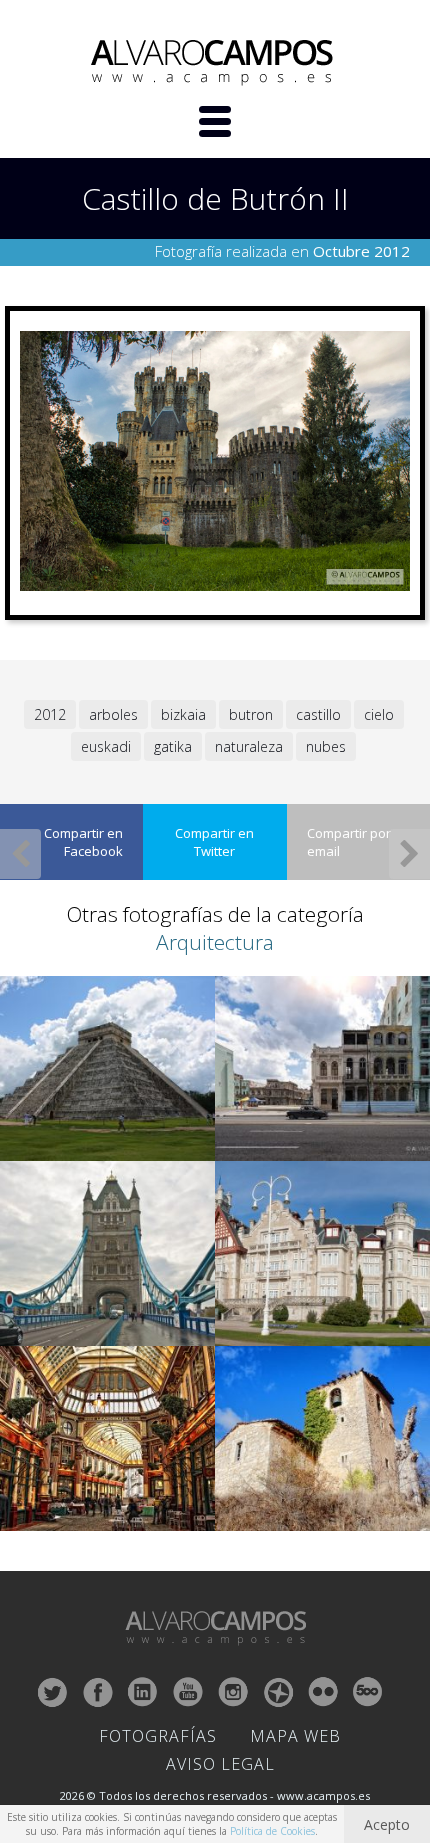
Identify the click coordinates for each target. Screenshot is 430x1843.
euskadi (106, 746)
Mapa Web (295, 1736)
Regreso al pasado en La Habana (306, 1147)
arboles (113, 714)
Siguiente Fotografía (409, 854)
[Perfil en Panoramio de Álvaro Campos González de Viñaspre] (278, 1692)
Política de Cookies (272, 1831)
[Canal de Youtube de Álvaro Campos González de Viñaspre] (188, 1692)
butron (251, 714)
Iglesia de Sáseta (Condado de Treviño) (322, 1517)
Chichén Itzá (38, 1147)
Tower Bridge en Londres (72, 1332)
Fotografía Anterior (20, 854)
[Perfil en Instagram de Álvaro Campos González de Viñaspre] (233, 1692)
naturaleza (249, 746)
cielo (379, 714)
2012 (50, 714)
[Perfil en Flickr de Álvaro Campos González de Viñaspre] (323, 1692)
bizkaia (183, 714)
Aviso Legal (220, 1764)
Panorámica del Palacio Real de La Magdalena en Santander (310, 1324)
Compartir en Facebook (83, 842)
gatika (173, 746)
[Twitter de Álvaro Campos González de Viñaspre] (53, 1692)
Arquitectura (215, 942)
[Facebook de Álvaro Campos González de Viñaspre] (98, 1692)
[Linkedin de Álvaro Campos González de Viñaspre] (143, 1692)
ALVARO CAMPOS (215, 63)
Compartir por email (349, 842)
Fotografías (158, 1736)
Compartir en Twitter (214, 842)
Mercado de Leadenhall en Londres (99, 1517)
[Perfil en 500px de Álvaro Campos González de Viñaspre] (368, 1692)
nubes (326, 746)
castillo (318, 714)
